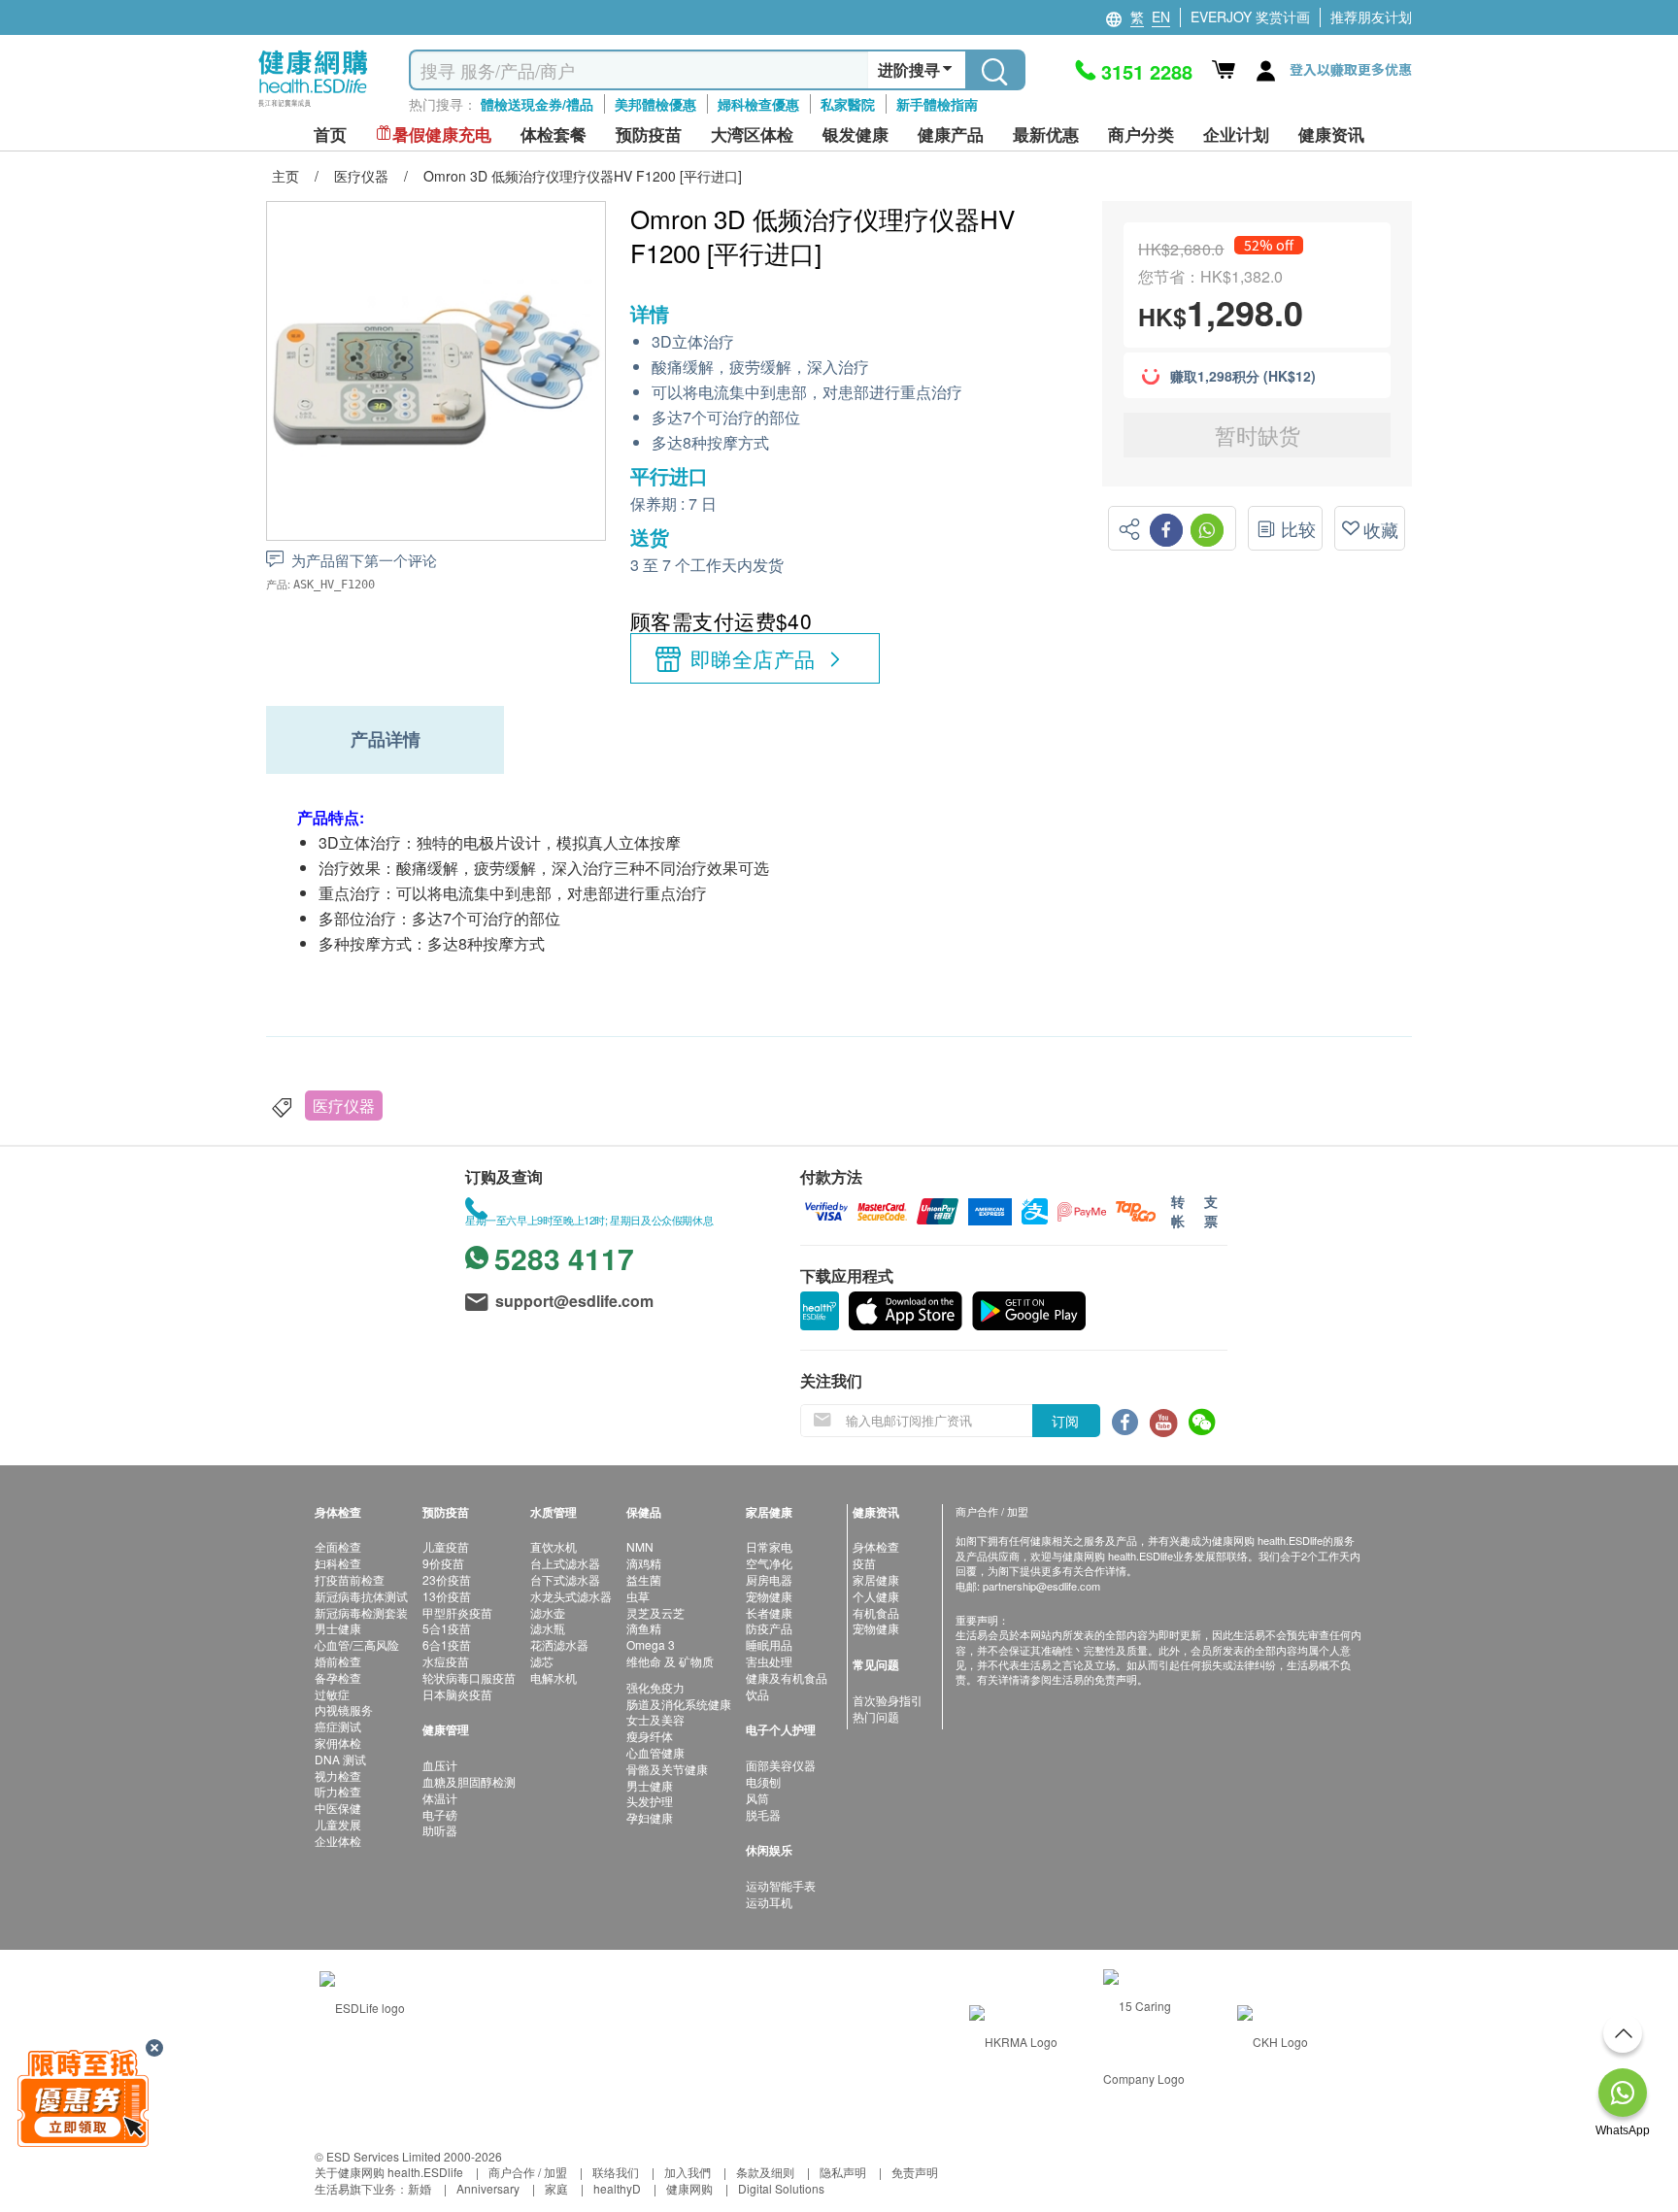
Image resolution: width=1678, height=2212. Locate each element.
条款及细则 (765, 2172)
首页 (330, 134)
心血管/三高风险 (357, 1644)
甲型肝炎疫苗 (457, 1612)
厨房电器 (769, 1579)
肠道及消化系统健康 (679, 1704)
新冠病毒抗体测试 (361, 1596)
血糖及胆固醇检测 (469, 1781)
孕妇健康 (650, 1817)
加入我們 (688, 2172)
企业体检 (338, 1841)
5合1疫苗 (447, 1628)
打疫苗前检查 (350, 1579)
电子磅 (440, 1814)
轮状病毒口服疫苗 (469, 1677)
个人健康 (876, 1596)
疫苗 (864, 1563)
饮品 (757, 1694)
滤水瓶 (548, 1628)
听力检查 (338, 1791)
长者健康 (769, 1612)
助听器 (440, 1830)
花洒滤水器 (559, 1644)
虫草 (638, 1596)
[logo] (313, 107)
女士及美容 (655, 1719)
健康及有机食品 (787, 1677)
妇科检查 (338, 1563)
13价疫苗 (447, 1596)
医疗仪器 (344, 1106)
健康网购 (689, 2188)
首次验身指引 (888, 1700)
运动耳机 (769, 1902)
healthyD (617, 2188)
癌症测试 (338, 1726)
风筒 (757, 1798)
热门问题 (876, 1716)
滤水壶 (548, 1612)
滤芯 (542, 1661)
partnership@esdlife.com (1041, 1586)
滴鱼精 (644, 1628)
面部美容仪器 (781, 1765)
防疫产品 (769, 1628)
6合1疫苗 (447, 1644)
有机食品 (876, 1612)
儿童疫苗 (446, 1546)
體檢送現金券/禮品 (537, 104)
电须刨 (763, 1781)
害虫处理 (769, 1661)
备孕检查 (338, 1677)
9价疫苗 (443, 1563)
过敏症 (332, 1694)
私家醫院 (848, 104)
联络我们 (616, 2172)
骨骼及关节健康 (667, 1769)
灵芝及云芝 (655, 1612)
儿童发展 (338, 1824)
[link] (362, 2006)
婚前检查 (338, 1661)
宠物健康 (769, 1596)
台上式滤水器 (565, 1563)
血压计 (440, 1765)
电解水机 (554, 1677)
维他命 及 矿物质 (670, 1661)
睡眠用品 (769, 1644)
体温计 (440, 1798)
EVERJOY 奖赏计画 (1250, 17)
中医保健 (338, 1808)
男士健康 (338, 1628)
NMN (640, 1546)
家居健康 (876, 1579)
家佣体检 (338, 1743)
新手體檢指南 (937, 104)
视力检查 (338, 1776)
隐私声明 (843, 2172)
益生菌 (644, 1579)
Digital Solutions (781, 2188)
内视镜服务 (344, 1709)
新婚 (419, 2188)
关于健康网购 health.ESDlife (389, 2172)
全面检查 (338, 1546)
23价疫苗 (447, 1579)
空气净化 (769, 1563)
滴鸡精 (644, 1563)
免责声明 (915, 2172)
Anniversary (488, 2188)
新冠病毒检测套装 (361, 1612)
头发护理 (650, 1801)
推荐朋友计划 (1371, 17)
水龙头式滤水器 (571, 1596)
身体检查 (876, 1546)
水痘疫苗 (446, 1661)
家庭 (556, 2188)
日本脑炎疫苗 (457, 1694)
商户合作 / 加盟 (528, 2172)
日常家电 (769, 1546)
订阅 (1065, 1421)
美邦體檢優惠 (655, 104)
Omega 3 (651, 1644)
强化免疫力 (655, 1687)
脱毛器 (763, 1814)
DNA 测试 (340, 1759)
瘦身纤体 (650, 1736)
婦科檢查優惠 (758, 104)
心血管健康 (655, 1752)
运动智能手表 (781, 1885)
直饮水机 (554, 1546)
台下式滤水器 (565, 1579)
